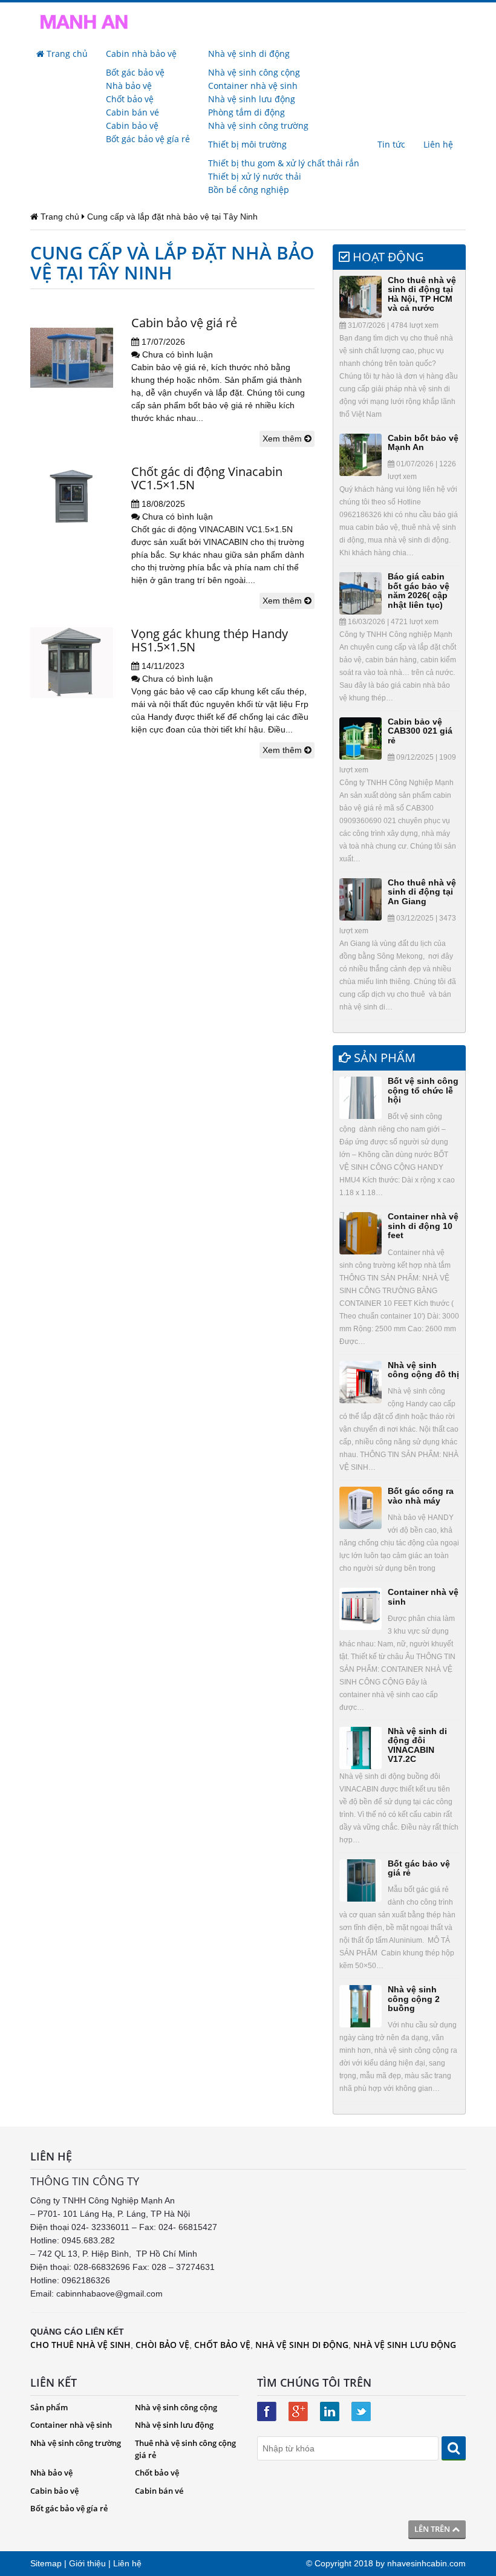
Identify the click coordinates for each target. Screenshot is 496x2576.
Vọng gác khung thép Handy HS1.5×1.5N (210, 640)
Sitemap (46, 2563)
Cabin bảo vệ (132, 126)
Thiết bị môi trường (247, 144)
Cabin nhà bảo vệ (141, 54)
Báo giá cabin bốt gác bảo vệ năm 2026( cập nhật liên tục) (419, 590)
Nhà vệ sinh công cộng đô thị (423, 1370)
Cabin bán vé (132, 112)
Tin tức (391, 144)
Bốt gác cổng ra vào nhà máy (421, 1495)
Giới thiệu (87, 2563)
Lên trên (433, 2529)
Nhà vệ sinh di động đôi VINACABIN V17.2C (417, 1745)
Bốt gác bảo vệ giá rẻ (419, 1868)
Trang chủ (66, 54)
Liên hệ (438, 144)
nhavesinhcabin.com (426, 2563)
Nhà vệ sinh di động (249, 54)
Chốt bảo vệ (130, 99)
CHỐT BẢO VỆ (222, 2345)
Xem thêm (283, 439)
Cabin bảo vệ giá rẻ (184, 323)
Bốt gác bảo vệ (135, 72)
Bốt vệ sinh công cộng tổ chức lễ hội (423, 1090)
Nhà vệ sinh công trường (258, 126)
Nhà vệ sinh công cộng (254, 72)
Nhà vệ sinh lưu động (252, 99)
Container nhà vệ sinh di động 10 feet (423, 1226)
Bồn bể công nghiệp (249, 190)
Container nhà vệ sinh (253, 86)
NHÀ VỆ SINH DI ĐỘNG (302, 2345)
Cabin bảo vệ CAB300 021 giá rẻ (420, 731)
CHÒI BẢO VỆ (162, 2345)
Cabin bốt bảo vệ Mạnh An (423, 442)
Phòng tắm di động (246, 112)
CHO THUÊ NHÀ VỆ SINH (80, 2345)
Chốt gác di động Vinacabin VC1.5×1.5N (207, 478)
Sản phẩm (49, 2407)
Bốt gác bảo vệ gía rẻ (148, 139)
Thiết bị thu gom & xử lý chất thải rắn (284, 163)
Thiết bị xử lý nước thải (255, 176)
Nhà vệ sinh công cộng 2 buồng (414, 1999)
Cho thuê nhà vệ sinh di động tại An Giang (422, 892)
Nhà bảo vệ (129, 86)
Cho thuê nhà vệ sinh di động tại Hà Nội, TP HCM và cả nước (422, 294)
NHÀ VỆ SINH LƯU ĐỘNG (405, 2345)
